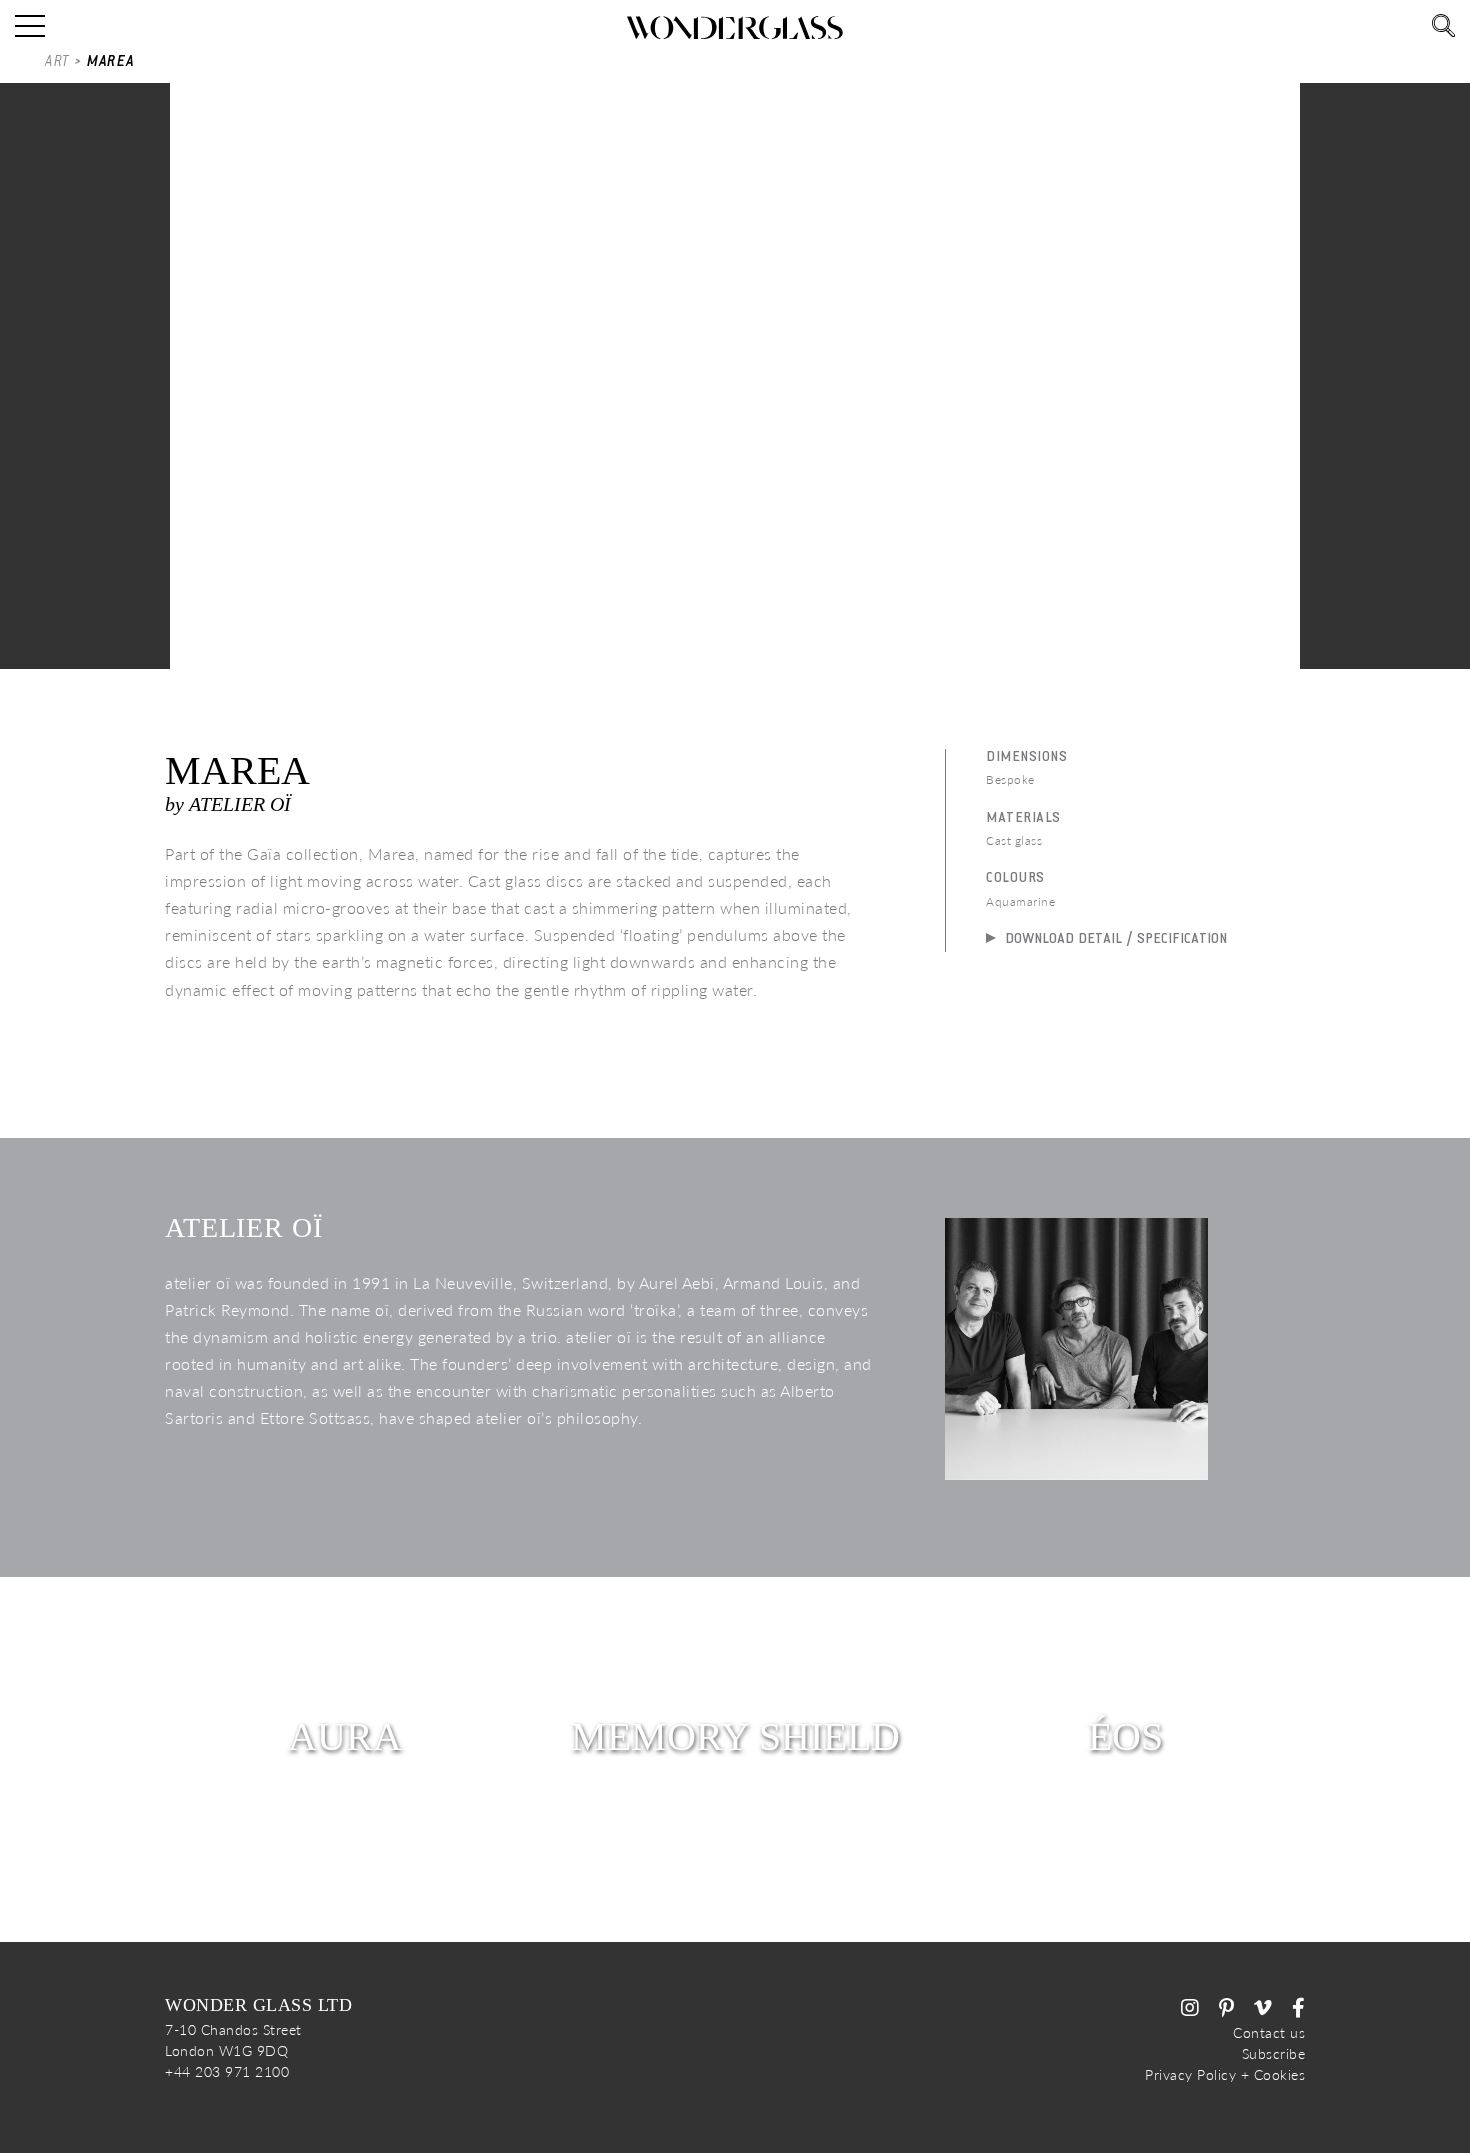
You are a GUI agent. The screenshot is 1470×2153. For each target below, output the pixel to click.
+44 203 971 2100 (227, 2071)
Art (57, 61)
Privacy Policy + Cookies (1225, 2074)
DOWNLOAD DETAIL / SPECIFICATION (1114, 938)
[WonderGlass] (735, 27)
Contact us (1269, 2032)
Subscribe (1274, 2053)
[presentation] (27, 351)
